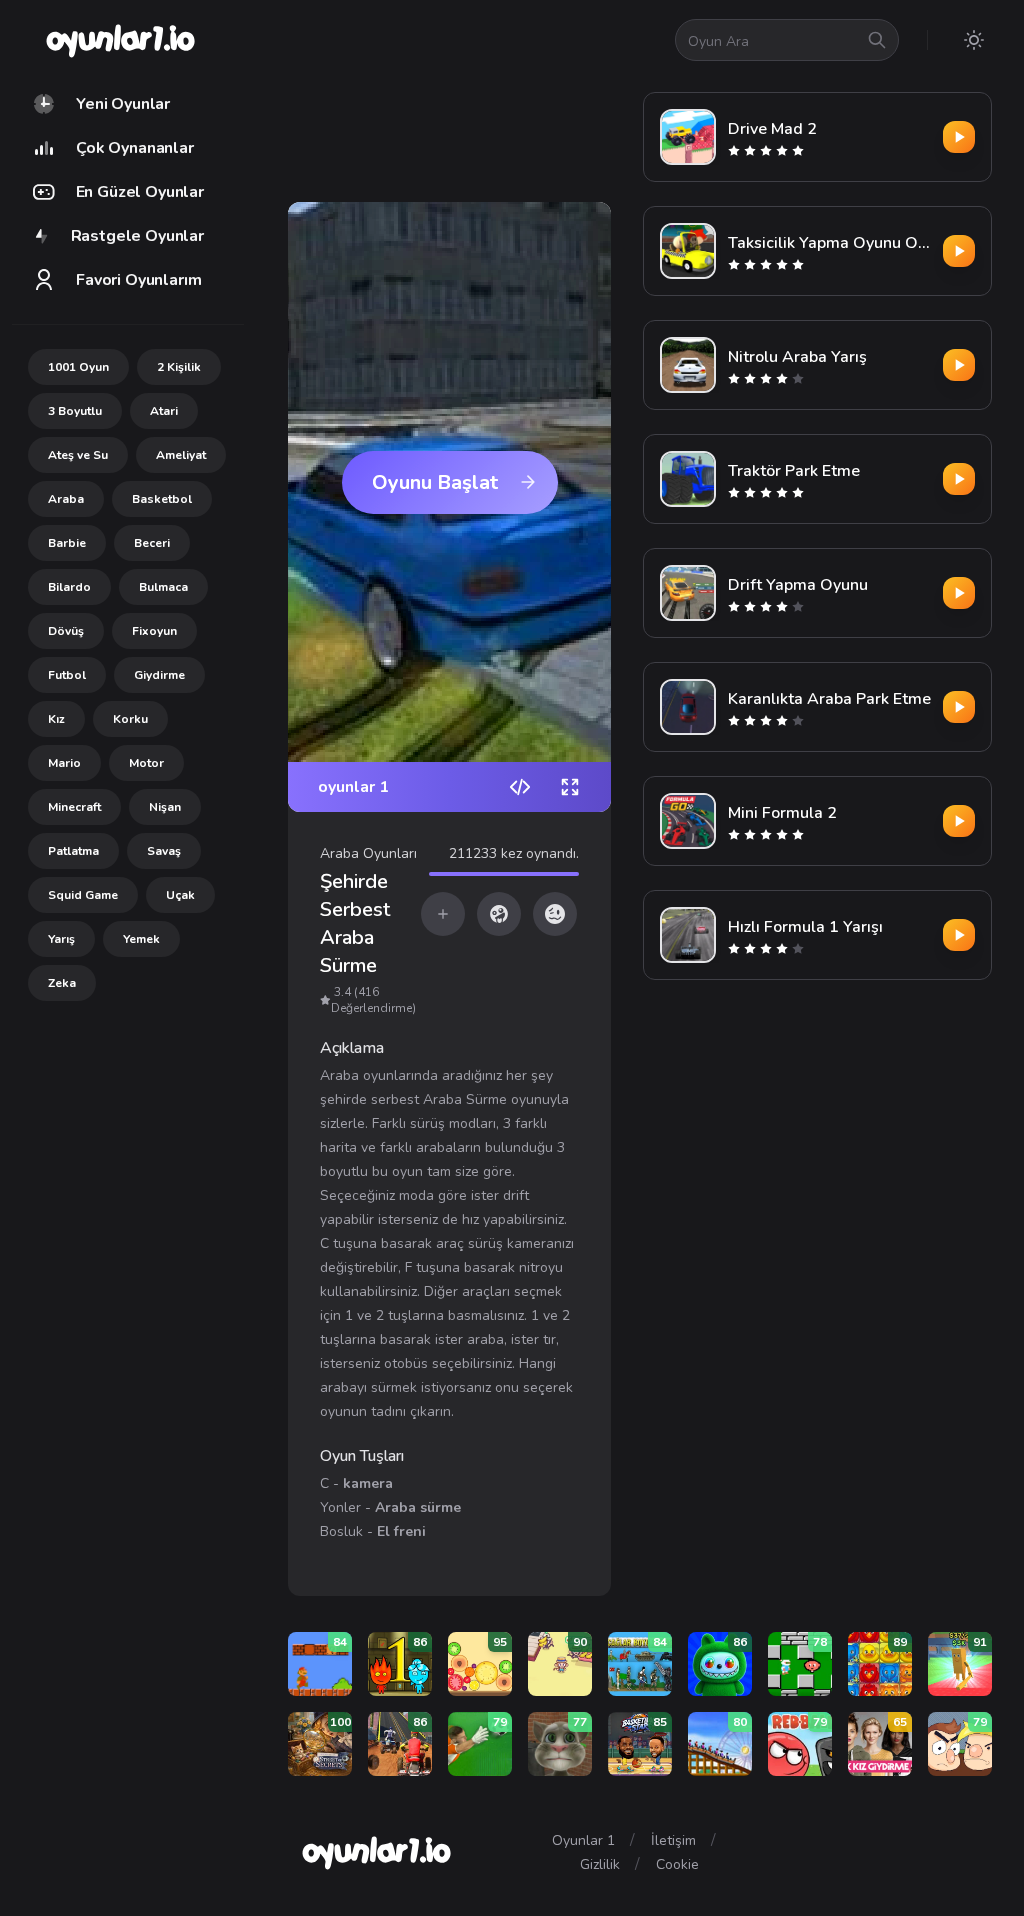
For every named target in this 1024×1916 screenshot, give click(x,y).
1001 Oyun (78, 367)
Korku (130, 719)
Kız (56, 719)
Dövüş (66, 631)
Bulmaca (163, 587)
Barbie (67, 543)
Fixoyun (154, 631)
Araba (66, 499)
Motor (146, 763)
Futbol (67, 675)
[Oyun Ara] (877, 40)
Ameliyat (181, 455)
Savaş (164, 851)
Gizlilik (600, 1864)
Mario (64, 763)
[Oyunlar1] (118, 40)
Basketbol (162, 499)
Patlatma (73, 851)
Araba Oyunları (368, 853)
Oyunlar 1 (583, 1840)
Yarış (61, 939)
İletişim (673, 1840)
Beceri (152, 543)
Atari (164, 411)
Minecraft (74, 807)
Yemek (141, 939)
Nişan (165, 807)
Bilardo (69, 587)
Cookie (677, 1864)
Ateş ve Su (78, 455)
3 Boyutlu (75, 411)
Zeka (62, 983)
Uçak (180, 895)
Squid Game (83, 895)
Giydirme (159, 675)
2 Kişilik (179, 367)
